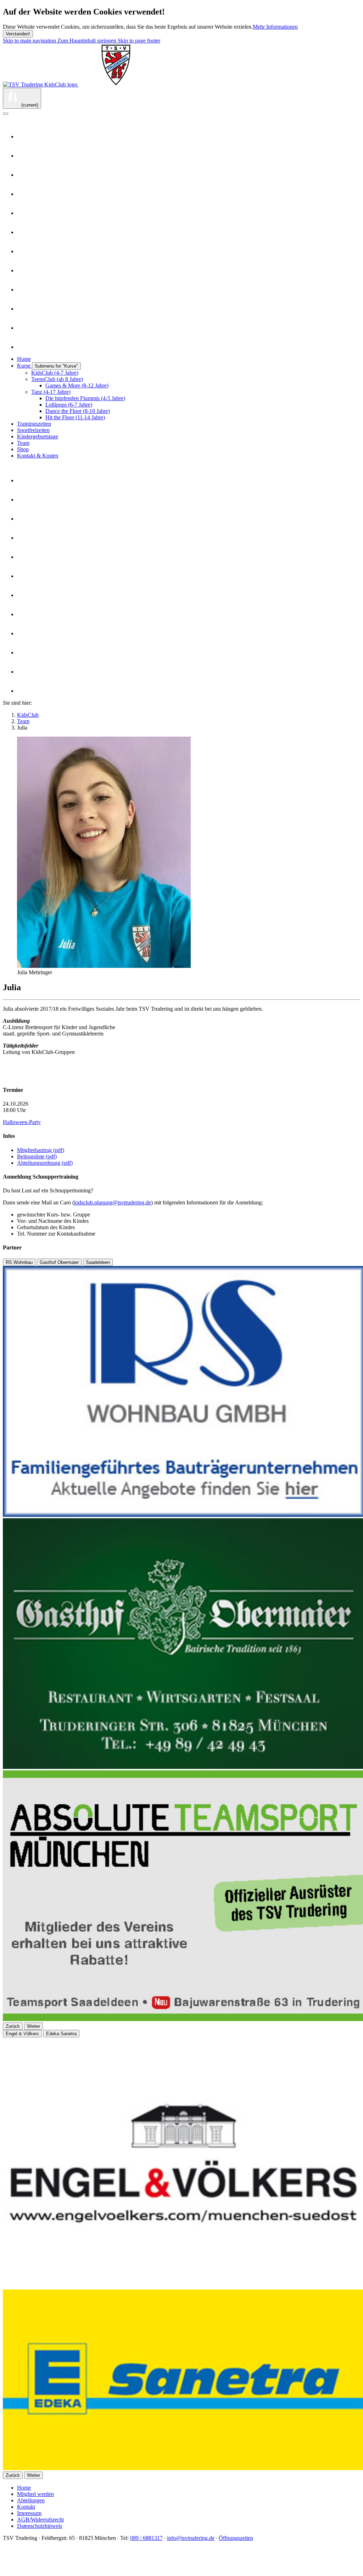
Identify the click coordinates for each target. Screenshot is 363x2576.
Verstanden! (18, 34)
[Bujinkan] (24, 156)
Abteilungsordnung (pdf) (45, 1163)
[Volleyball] (24, 347)
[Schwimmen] (24, 290)
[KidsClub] (24, 251)
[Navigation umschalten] (6, 114)
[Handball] (24, 232)
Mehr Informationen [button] (275, 27)
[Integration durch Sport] (24, 2570)
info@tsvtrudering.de (191, 2538)
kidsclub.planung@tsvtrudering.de (113, 1202)
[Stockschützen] (24, 309)
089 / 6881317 (146, 2538)
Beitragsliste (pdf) (37, 1156)
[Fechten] (24, 175)
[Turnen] (24, 328)
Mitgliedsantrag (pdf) (41, 1150)
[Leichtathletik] (24, 270)
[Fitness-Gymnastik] (24, 194)
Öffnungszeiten (236, 2538)
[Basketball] (24, 137)
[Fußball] (24, 213)
